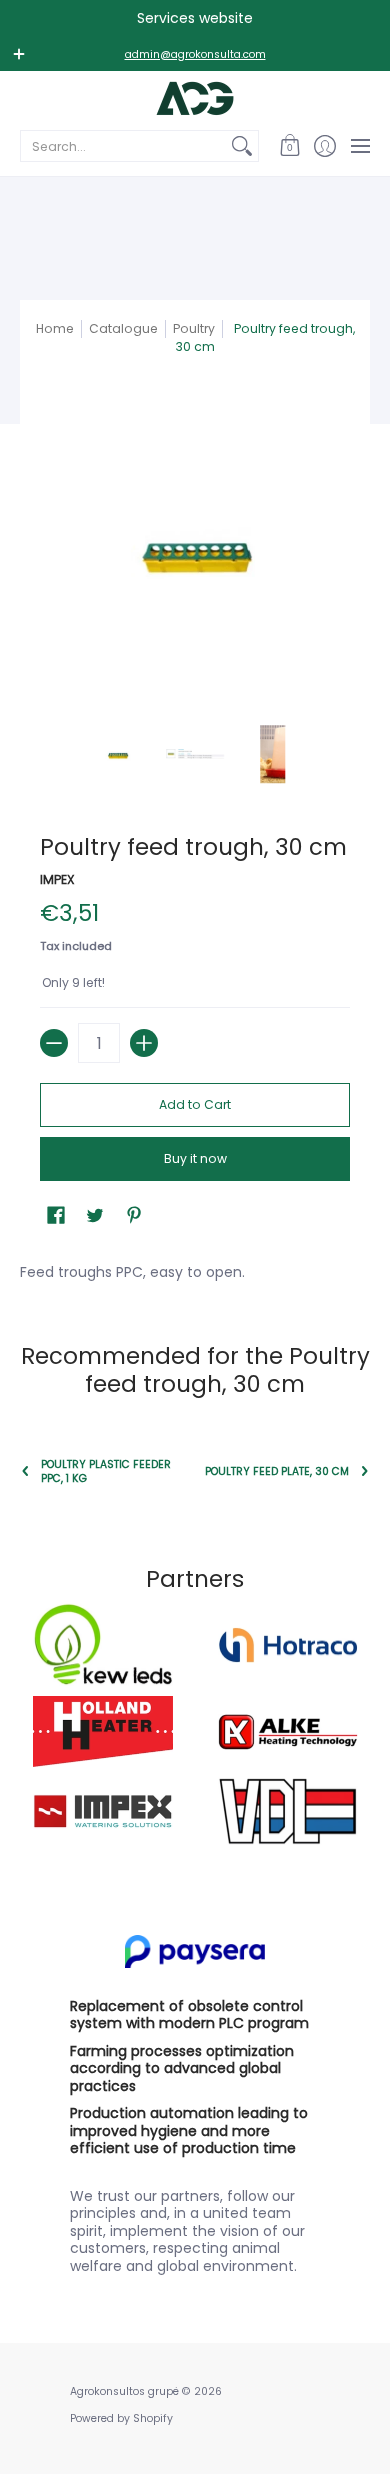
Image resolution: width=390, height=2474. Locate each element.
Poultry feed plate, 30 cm (277, 1471)
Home (55, 328)
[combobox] (123, 146)
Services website (195, 18)
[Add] (144, 1043)
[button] (289, 146)
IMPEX (57, 879)
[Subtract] (54, 1043)
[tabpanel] (195, 1268)
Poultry (194, 328)
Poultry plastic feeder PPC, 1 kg (106, 1471)
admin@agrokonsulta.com (195, 54)
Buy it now (195, 1158)
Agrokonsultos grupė (124, 2391)
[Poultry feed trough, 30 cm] (118, 754)
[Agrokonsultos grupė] (195, 98)
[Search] (242, 146)
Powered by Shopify (121, 2418)
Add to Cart (195, 1104)
